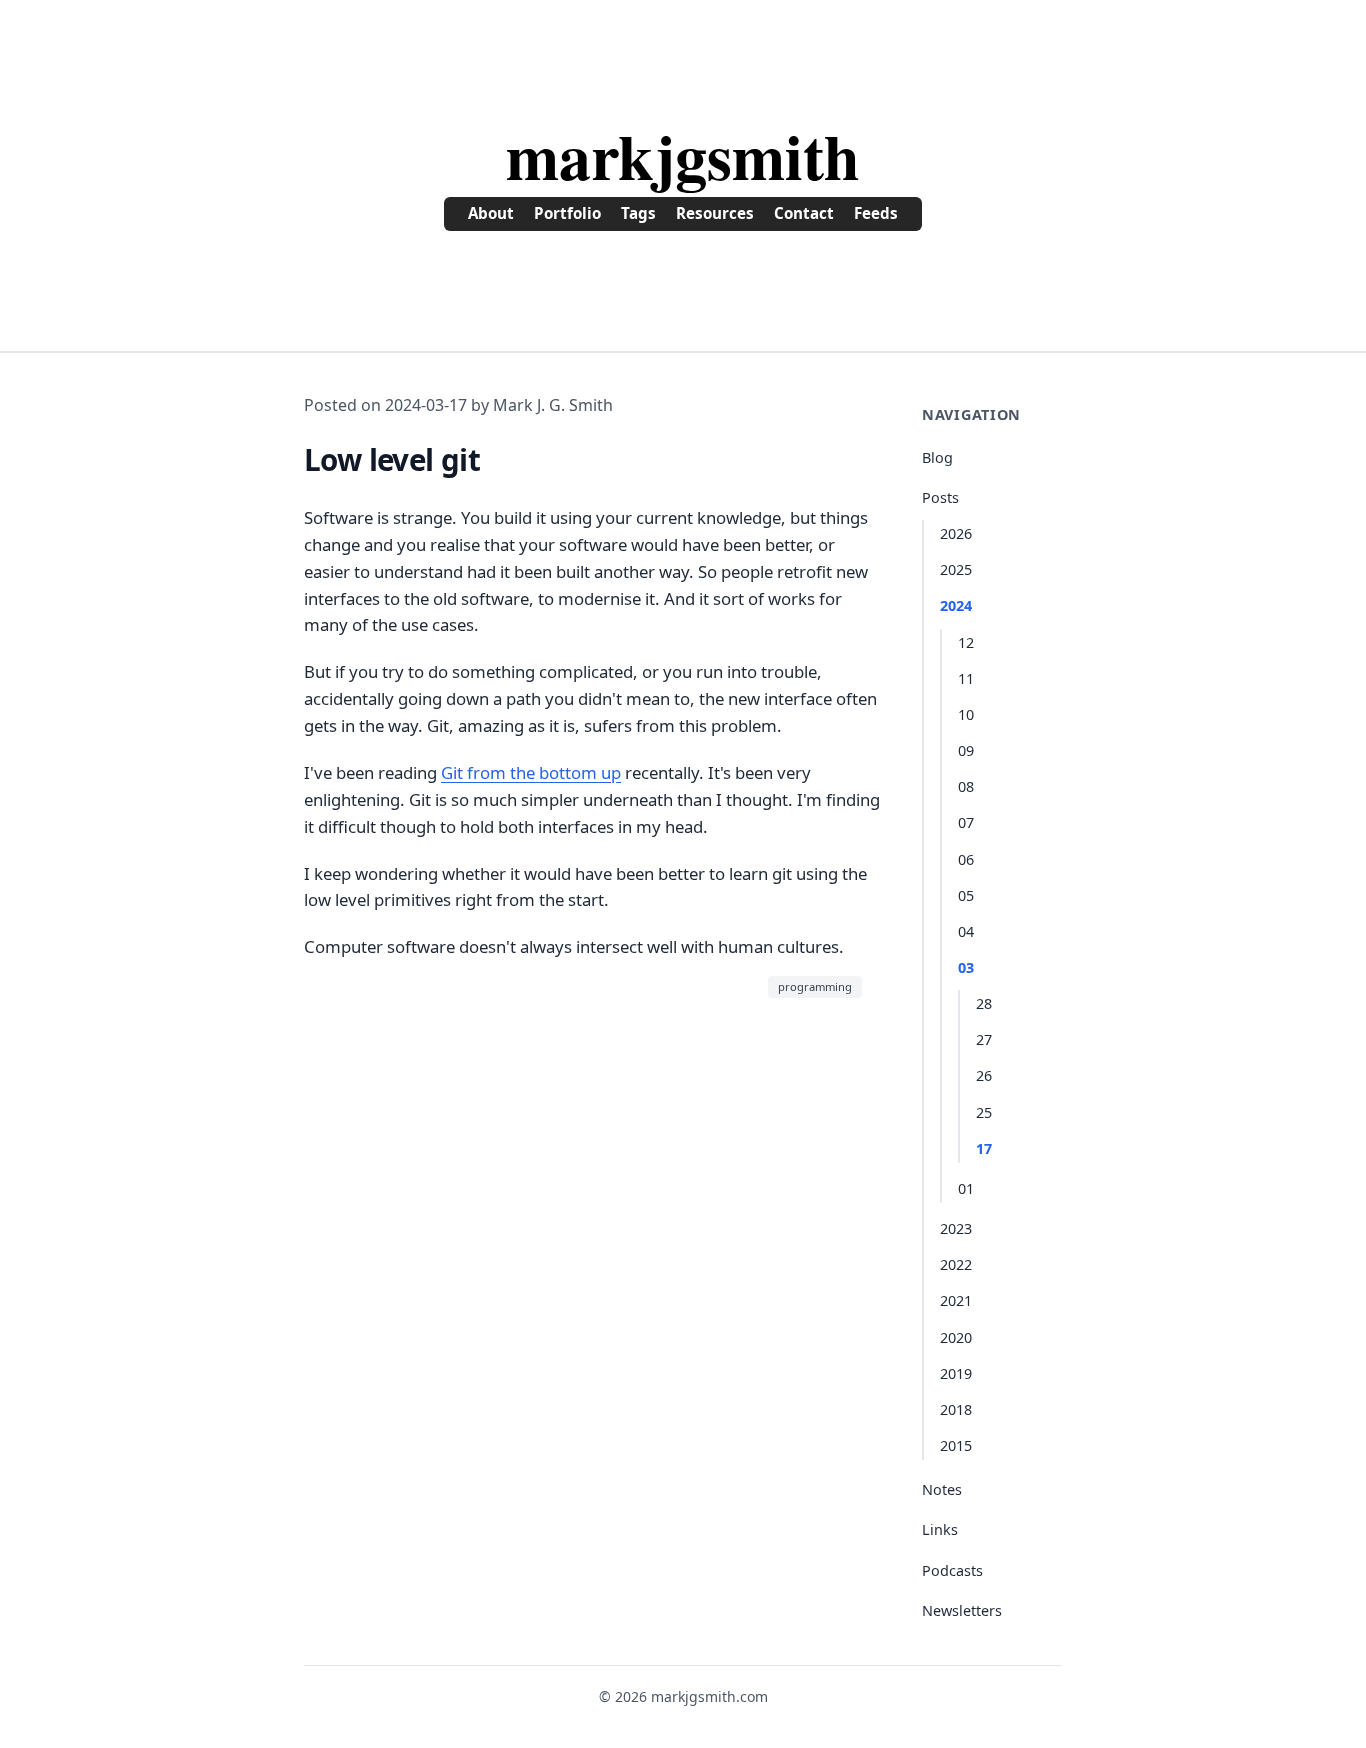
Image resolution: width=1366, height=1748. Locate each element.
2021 (956, 1300)
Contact (804, 213)
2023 (956, 1228)
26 (984, 1075)
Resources (715, 213)
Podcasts (952, 1570)
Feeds (876, 213)
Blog (937, 457)
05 (966, 895)
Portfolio (567, 213)
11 (966, 678)
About (491, 213)
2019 (956, 1373)
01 (966, 1188)
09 (966, 750)
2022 (956, 1264)
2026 (956, 533)
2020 (956, 1337)
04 (966, 931)
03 (966, 967)
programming (815, 986)
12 (966, 642)
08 (966, 786)
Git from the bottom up (531, 772)
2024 (956, 605)
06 (966, 859)
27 (984, 1039)
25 (984, 1112)
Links (940, 1529)
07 (966, 822)
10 (966, 714)
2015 (956, 1445)
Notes (942, 1489)
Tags (638, 213)
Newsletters (962, 1610)
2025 (956, 569)
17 (984, 1148)
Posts (940, 497)
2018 (956, 1409)
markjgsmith (683, 155)
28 (984, 1003)
